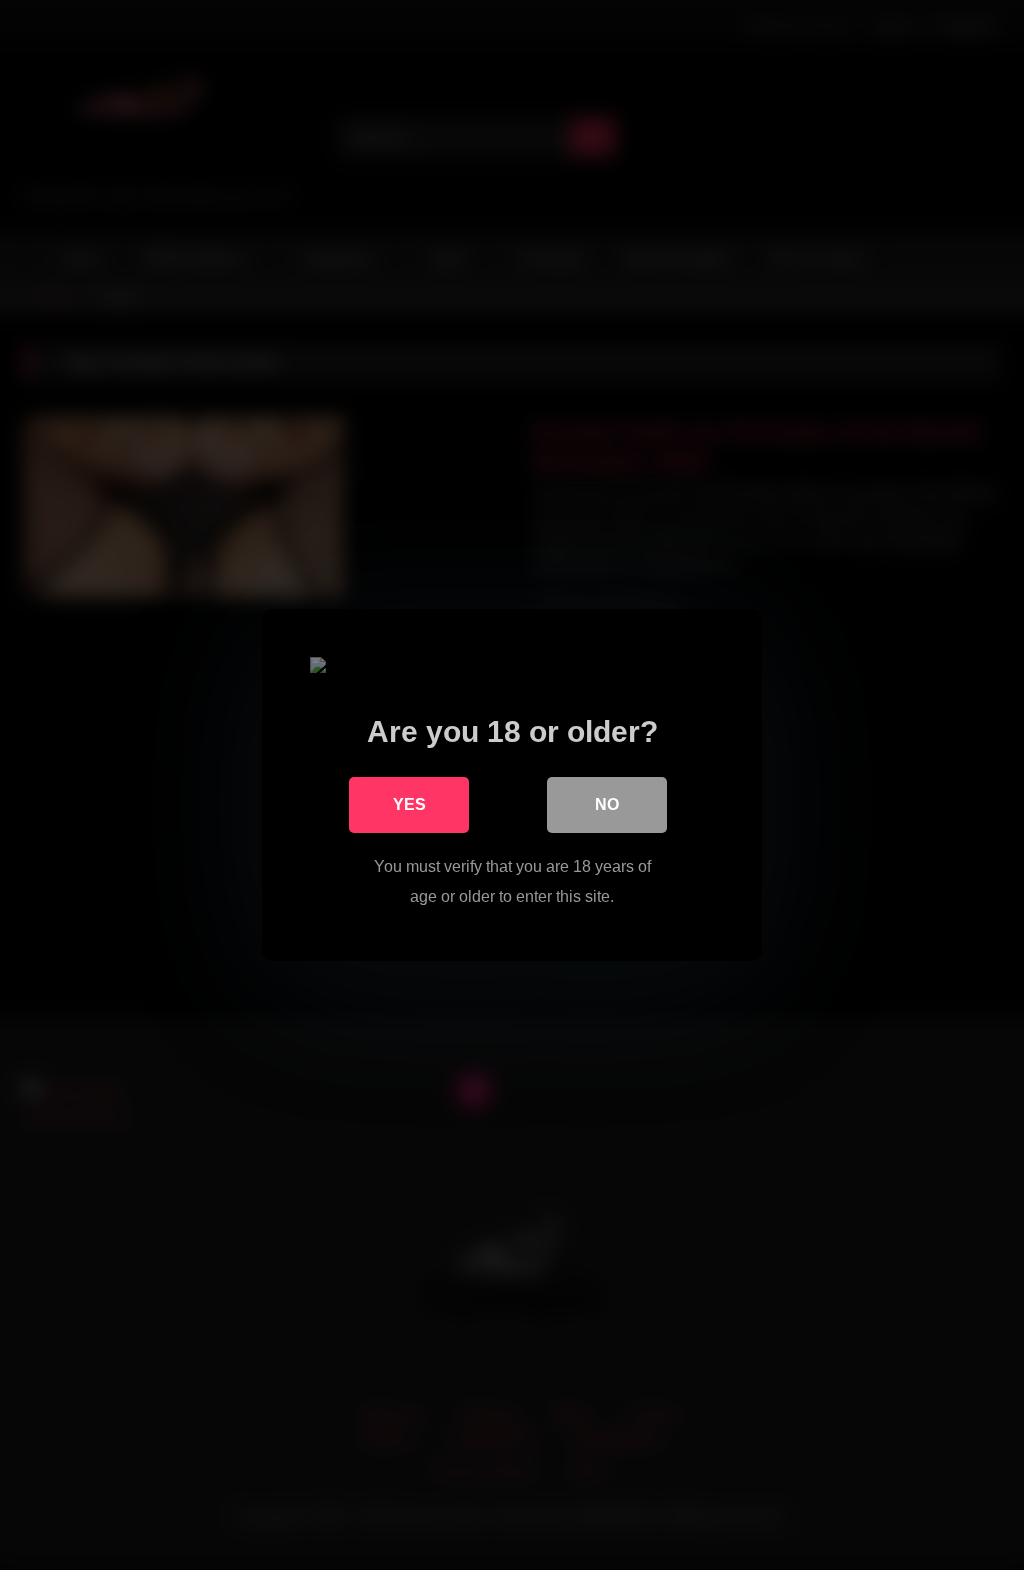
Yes (409, 804)
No (607, 804)
